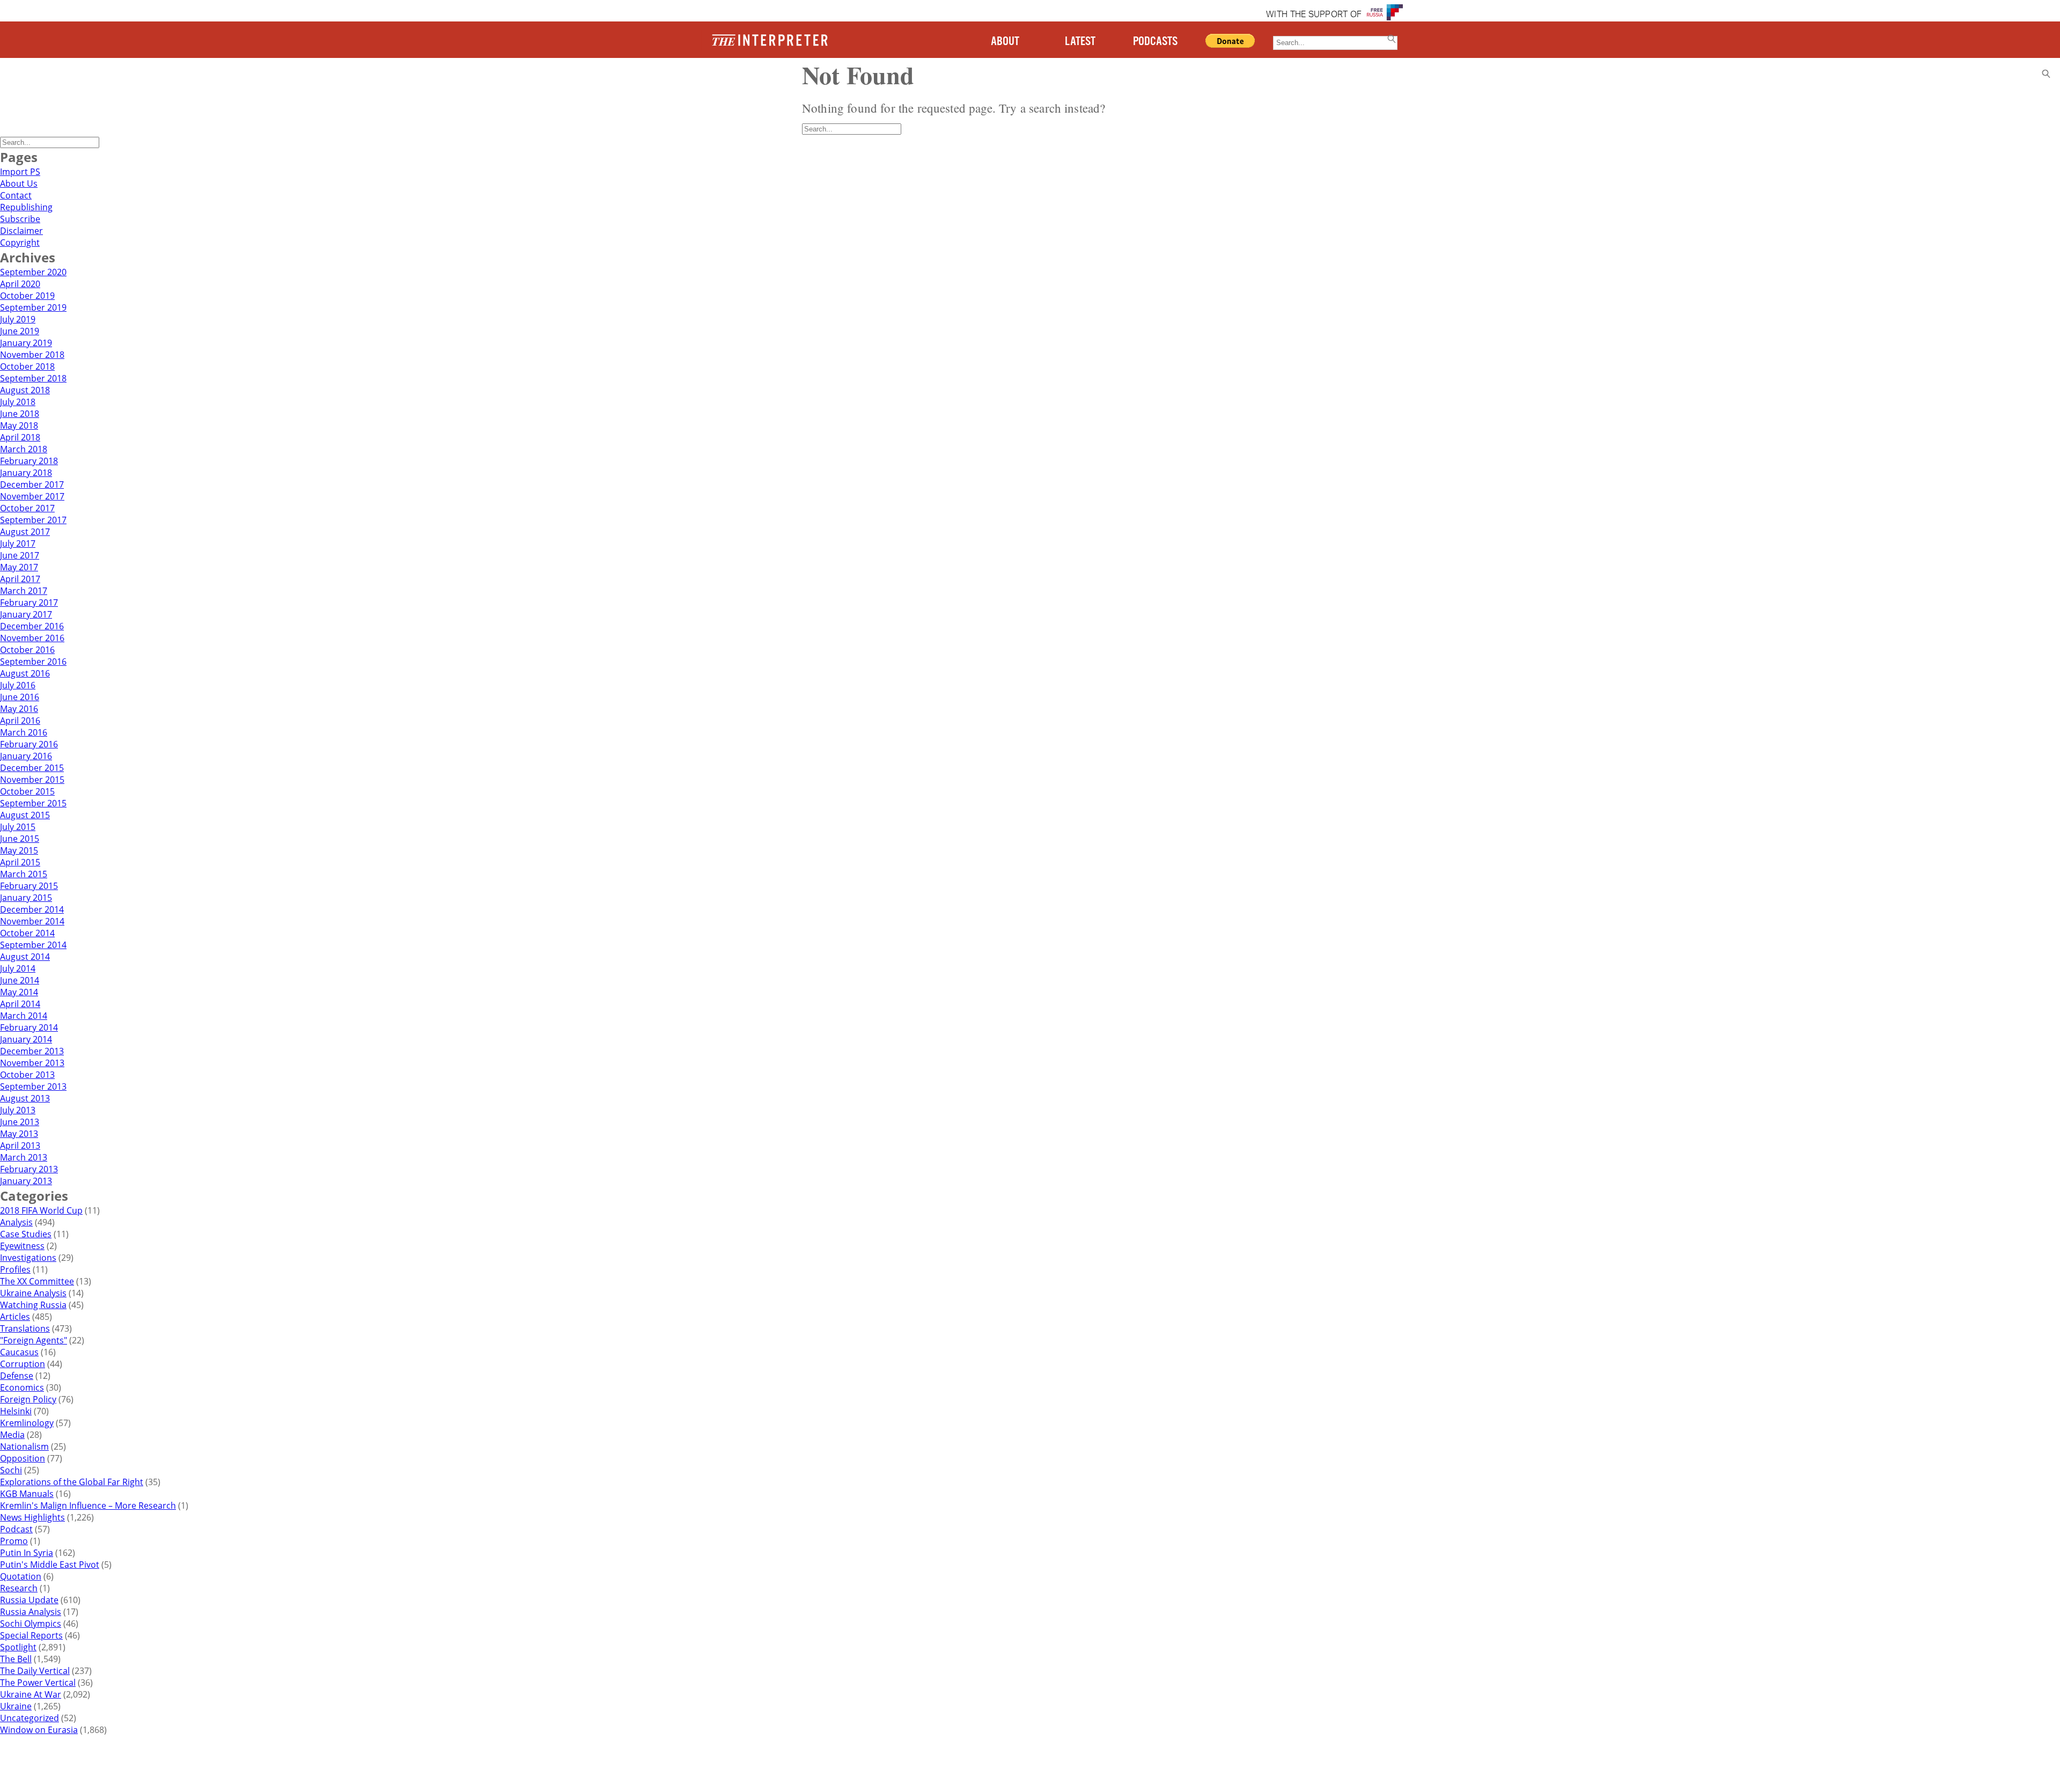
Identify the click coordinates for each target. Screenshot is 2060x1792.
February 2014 (29, 1027)
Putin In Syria (27, 1553)
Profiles (15, 1269)
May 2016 (19, 709)
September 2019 (33, 307)
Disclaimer (21, 231)
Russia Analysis (31, 1612)
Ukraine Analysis (33, 1293)
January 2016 (26, 756)
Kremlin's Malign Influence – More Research (88, 1505)
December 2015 (32, 768)
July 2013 (18, 1110)
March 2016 (24, 732)
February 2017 (29, 603)
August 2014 (25, 957)
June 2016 (20, 697)
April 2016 (20, 721)
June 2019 (20, 331)
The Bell (16, 1659)
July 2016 (18, 685)
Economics (22, 1387)
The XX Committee (37, 1281)
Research (19, 1588)
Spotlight (18, 1647)
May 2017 (19, 567)
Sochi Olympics (31, 1624)
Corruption (23, 1364)
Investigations (28, 1258)
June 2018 (20, 414)
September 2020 (33, 272)
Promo (14, 1541)
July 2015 (18, 827)
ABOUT (1005, 42)
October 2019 (27, 296)
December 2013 (32, 1051)
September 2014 (33, 945)
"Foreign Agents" (34, 1340)
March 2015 (24, 874)
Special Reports (31, 1635)
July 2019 (18, 319)
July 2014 (18, 968)
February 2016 (29, 744)
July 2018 (18, 402)
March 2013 (24, 1157)
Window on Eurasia (39, 1730)
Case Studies (26, 1234)
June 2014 (20, 980)
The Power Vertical (38, 1683)
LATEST (1080, 42)
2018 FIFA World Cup (41, 1210)
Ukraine (16, 1706)
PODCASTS (1155, 42)
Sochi (11, 1470)
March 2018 (24, 449)
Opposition (23, 1458)
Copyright (20, 243)
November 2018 (32, 355)
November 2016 (32, 638)
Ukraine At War (31, 1694)
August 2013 (25, 1098)
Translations (25, 1328)
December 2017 (32, 484)
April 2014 (20, 1004)
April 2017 (20, 579)
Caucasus (19, 1352)
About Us (19, 183)
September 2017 (33, 520)
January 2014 (26, 1039)
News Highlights (32, 1517)
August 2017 (25, 532)
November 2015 (32, 780)
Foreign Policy (28, 1399)
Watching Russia (33, 1305)
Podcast (16, 1529)
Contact (16, 195)
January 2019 (26, 343)
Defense (17, 1376)
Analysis (16, 1222)
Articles (15, 1317)
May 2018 (19, 425)
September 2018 (33, 378)
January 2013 (26, 1181)
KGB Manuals (27, 1494)
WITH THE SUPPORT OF (1314, 15)
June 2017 (20, 555)
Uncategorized (30, 1718)
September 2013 (33, 1086)
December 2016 (32, 626)
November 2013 (32, 1063)
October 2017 (27, 508)
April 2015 (20, 862)
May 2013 (19, 1134)
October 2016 (27, 650)
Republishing (26, 207)
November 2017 (32, 496)
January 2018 (26, 473)
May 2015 (19, 850)
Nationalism (24, 1446)
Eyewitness (22, 1246)
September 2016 (33, 662)
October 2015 (27, 791)
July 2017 (18, 544)
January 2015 (26, 898)
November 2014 (32, 921)
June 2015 (20, 839)
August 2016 (25, 673)
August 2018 (25, 390)
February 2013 (29, 1169)
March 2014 (24, 1016)
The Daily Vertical (35, 1671)
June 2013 (20, 1122)
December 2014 (32, 909)
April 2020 (20, 284)
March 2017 (24, 591)
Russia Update (29, 1600)
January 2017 (26, 614)
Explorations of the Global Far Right (72, 1482)
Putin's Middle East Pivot (50, 1565)
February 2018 (29, 461)
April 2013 (20, 1145)
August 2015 (25, 815)
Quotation (21, 1576)
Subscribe (20, 219)
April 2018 (20, 437)
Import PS (20, 172)
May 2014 (19, 992)
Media (12, 1435)
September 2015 (33, 803)
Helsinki (16, 1411)
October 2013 (27, 1075)
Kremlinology (27, 1423)
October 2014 (27, 933)
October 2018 (27, 366)
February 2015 (29, 886)
